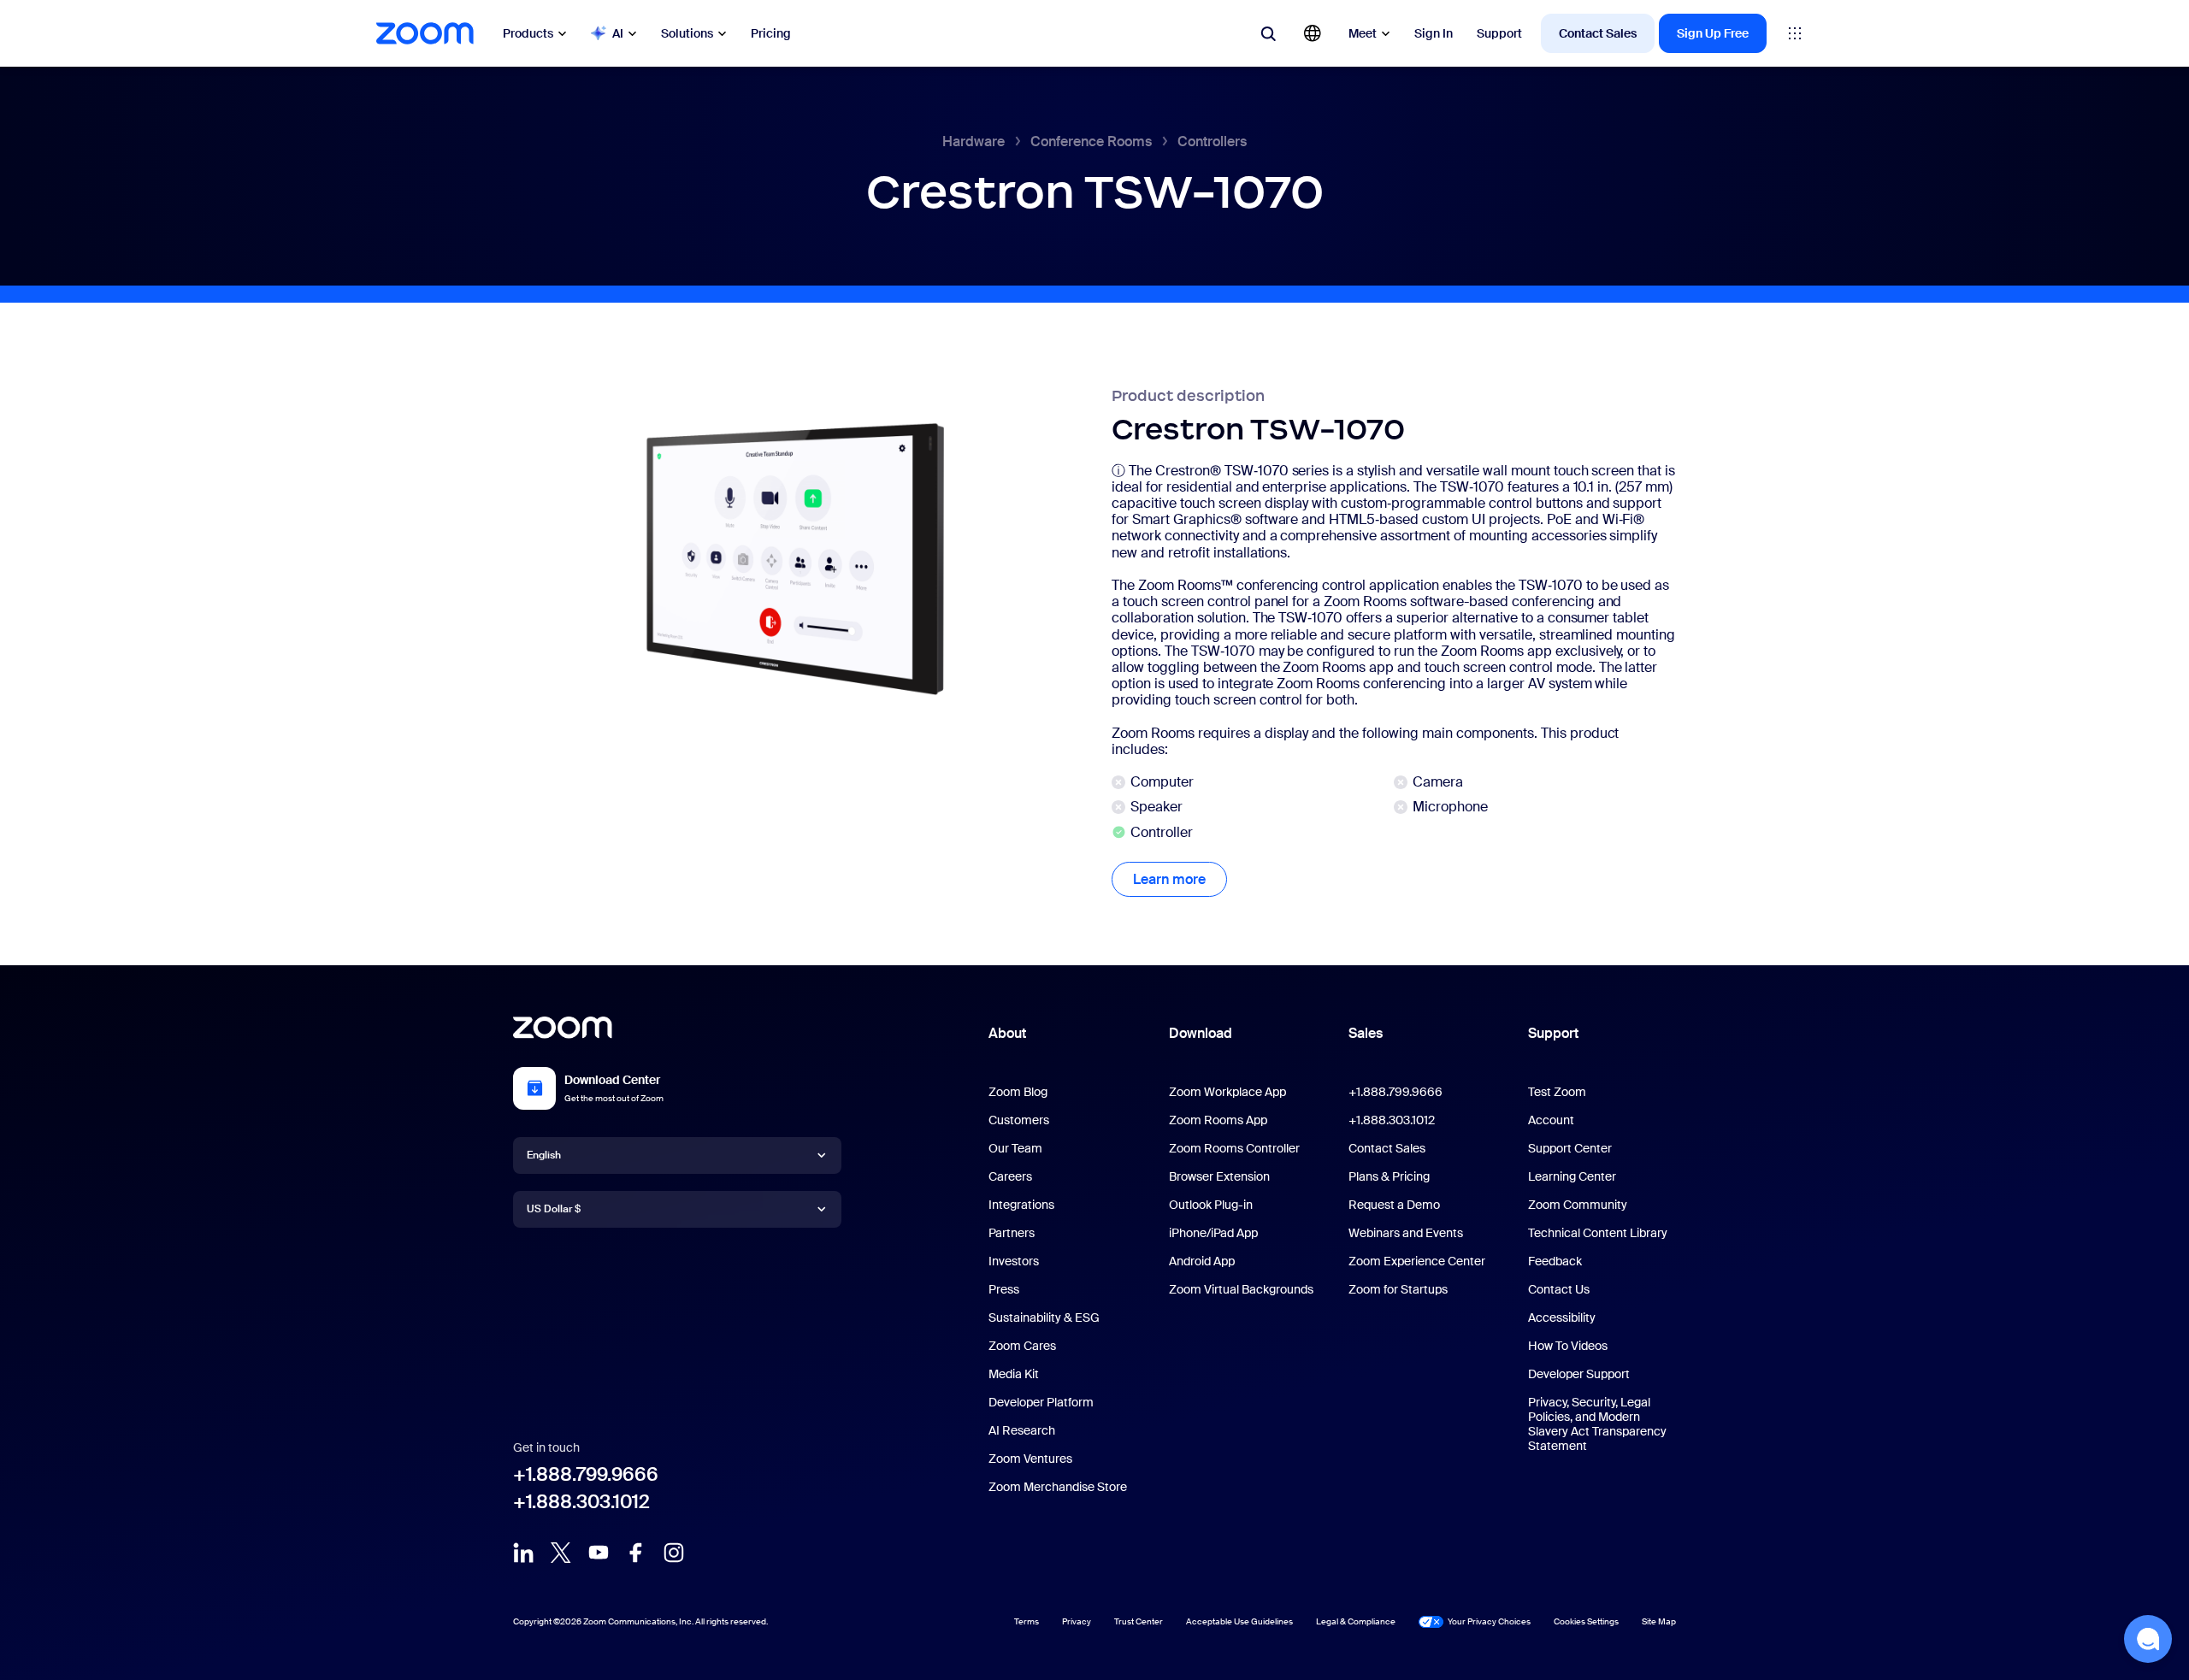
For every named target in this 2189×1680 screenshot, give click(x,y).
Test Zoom (1557, 1092)
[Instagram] (674, 1553)
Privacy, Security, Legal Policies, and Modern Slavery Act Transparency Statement (1597, 1424)
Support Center (1570, 1148)
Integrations (1021, 1205)
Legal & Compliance (1356, 1621)
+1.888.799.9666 (586, 1474)
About (1007, 1033)
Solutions (687, 33)
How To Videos (1568, 1346)
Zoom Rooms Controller (1234, 1148)
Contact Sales (1598, 33)
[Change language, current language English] (1313, 33)
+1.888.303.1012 (581, 1502)
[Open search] (1268, 33)
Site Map (1659, 1621)
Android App (1202, 1261)
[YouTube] (599, 1553)
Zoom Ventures (1030, 1459)
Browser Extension (1219, 1176)
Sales (1366, 1033)
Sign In (1434, 33)
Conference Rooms (1091, 141)
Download (1201, 1033)
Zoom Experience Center (1417, 1261)
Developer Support (1579, 1374)
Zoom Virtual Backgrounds (1241, 1289)
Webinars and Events (1406, 1233)
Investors (1014, 1261)
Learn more (1180, 879)
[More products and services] (1795, 33)
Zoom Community (1578, 1205)
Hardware (974, 141)
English (544, 1155)
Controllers (1212, 141)
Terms (1027, 1621)
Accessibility (1562, 1317)
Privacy (1077, 1621)
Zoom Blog (1018, 1092)
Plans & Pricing (1389, 1176)
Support (1499, 33)
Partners (1012, 1233)
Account (1551, 1120)
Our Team (1015, 1148)
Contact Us (1559, 1289)
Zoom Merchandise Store (1058, 1487)
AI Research (1022, 1430)
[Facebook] (636, 1553)
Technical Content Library (1598, 1233)
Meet (1363, 33)
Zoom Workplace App (1227, 1092)
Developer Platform (1041, 1402)
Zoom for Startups (1398, 1289)
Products (528, 33)
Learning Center (1572, 1176)
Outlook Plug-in (1211, 1205)
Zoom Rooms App (1218, 1120)
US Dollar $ (554, 1209)
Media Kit (1014, 1374)
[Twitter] (561, 1553)
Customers (1019, 1120)
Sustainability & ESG (1044, 1317)
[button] (2148, 1639)
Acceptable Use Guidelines (1239, 1621)
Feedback (1555, 1261)
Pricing (771, 33)
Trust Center (1139, 1621)
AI (618, 33)
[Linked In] (523, 1553)
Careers (1010, 1176)
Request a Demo (1394, 1205)
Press (1004, 1289)
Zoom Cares (1022, 1346)
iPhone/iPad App (1213, 1233)
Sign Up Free (1713, 33)
